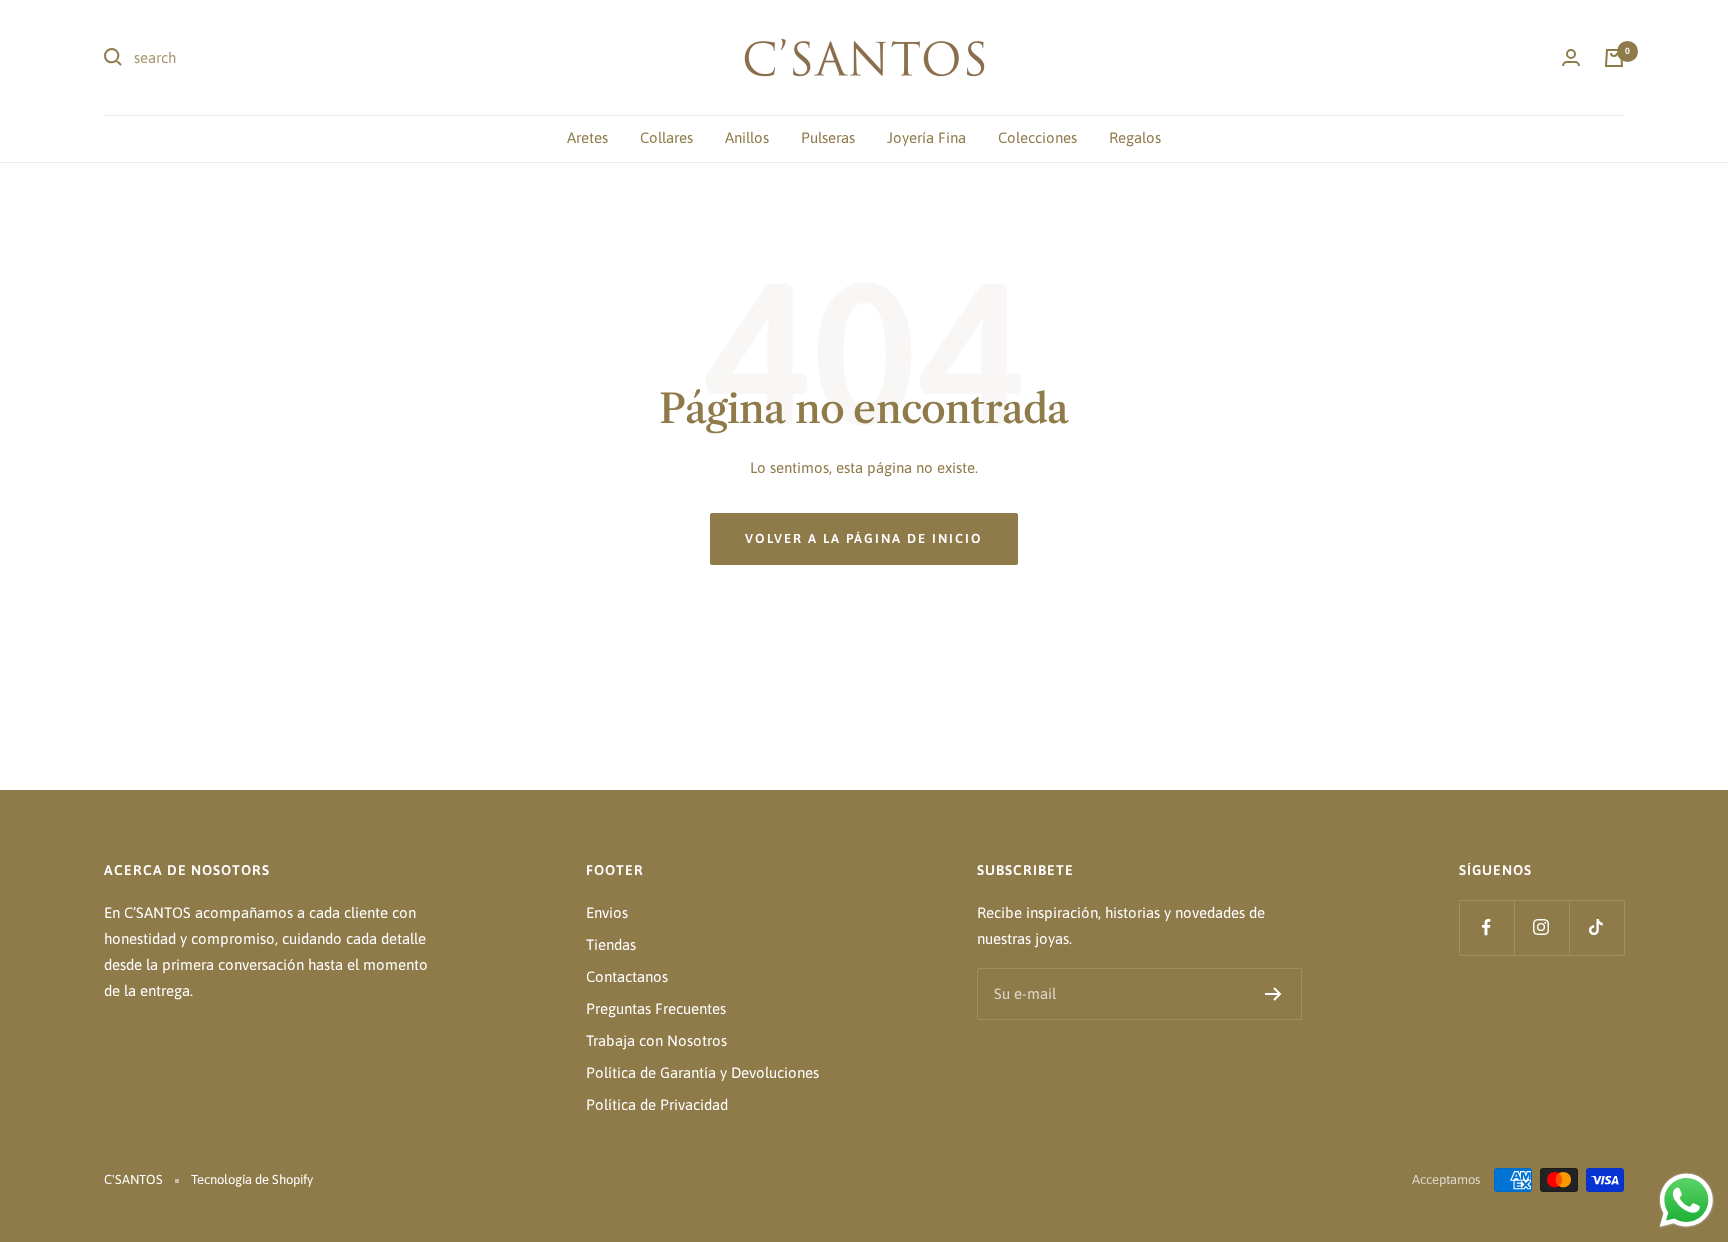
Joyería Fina (926, 137)
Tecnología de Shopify (252, 1179)
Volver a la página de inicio (864, 538)
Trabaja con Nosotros (656, 1040)
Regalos (1135, 137)
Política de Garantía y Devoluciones (702, 1072)
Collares (666, 137)
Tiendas (611, 944)
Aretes (587, 137)
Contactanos (627, 976)
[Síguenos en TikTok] (1596, 927)
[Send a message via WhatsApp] (1686, 1200)
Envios (607, 912)
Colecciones (1037, 137)
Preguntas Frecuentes (656, 1008)
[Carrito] (1614, 58)
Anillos (747, 137)
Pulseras (828, 137)
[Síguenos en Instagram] (1541, 927)
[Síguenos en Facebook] (1486, 927)
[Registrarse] (1273, 994)
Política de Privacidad (657, 1104)
